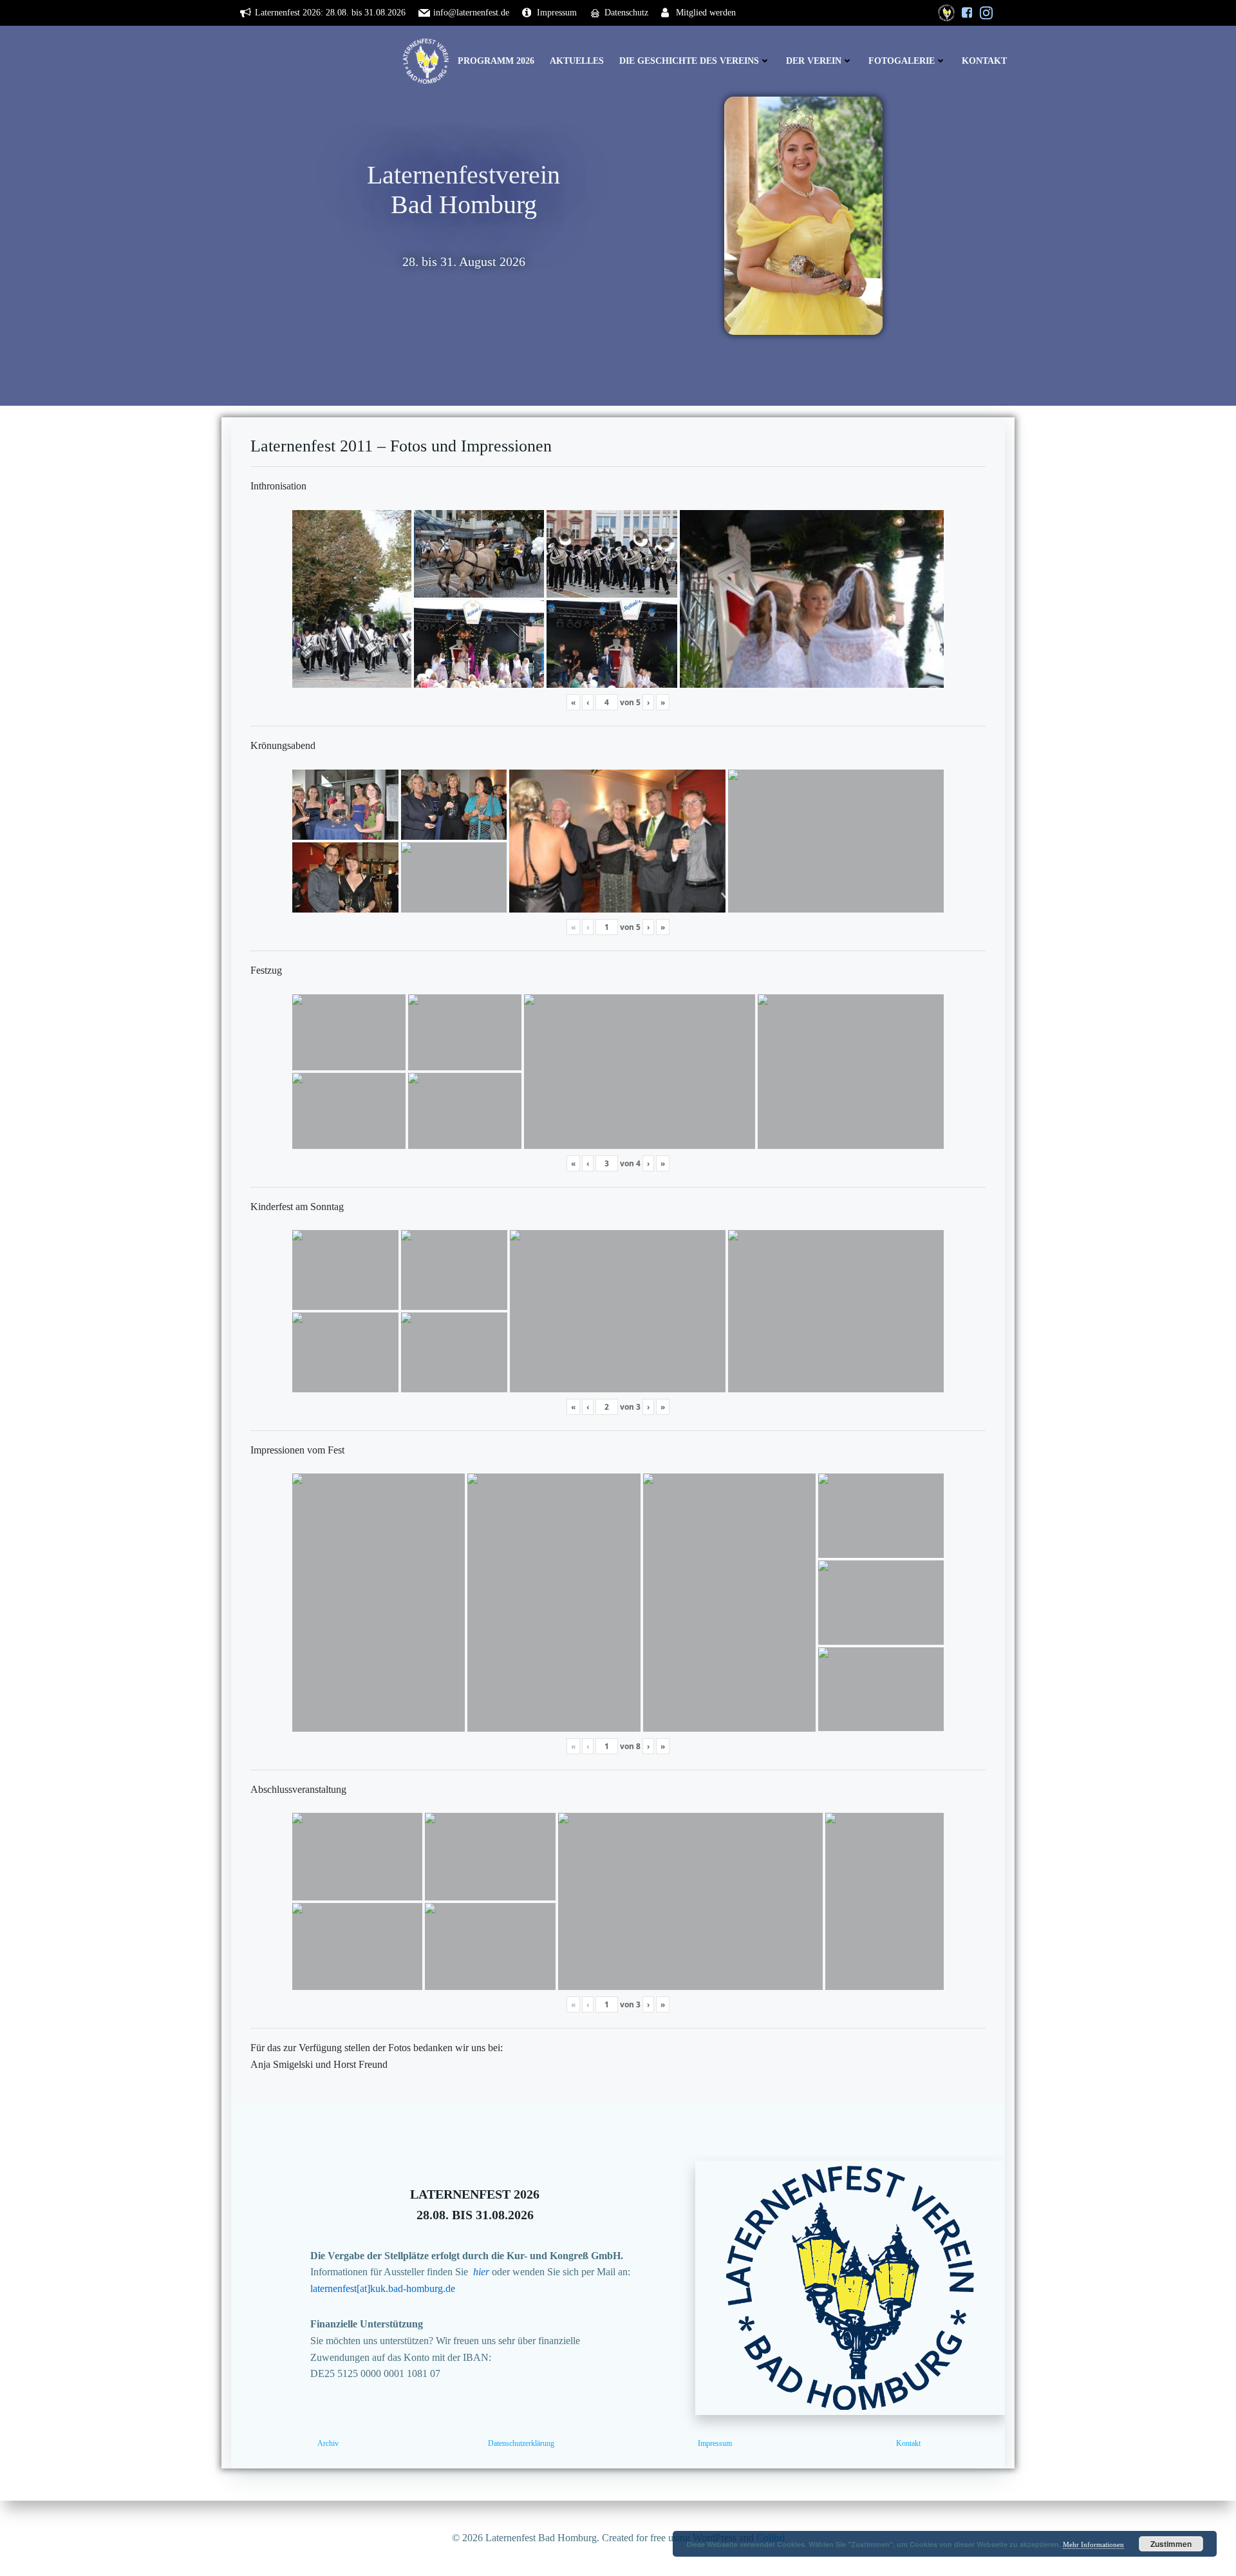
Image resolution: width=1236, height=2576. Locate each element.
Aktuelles (577, 61)
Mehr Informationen (1093, 2544)
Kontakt (984, 61)
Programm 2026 (496, 61)
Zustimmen (1171, 2544)
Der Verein (814, 61)
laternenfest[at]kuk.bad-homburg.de (383, 2288)
